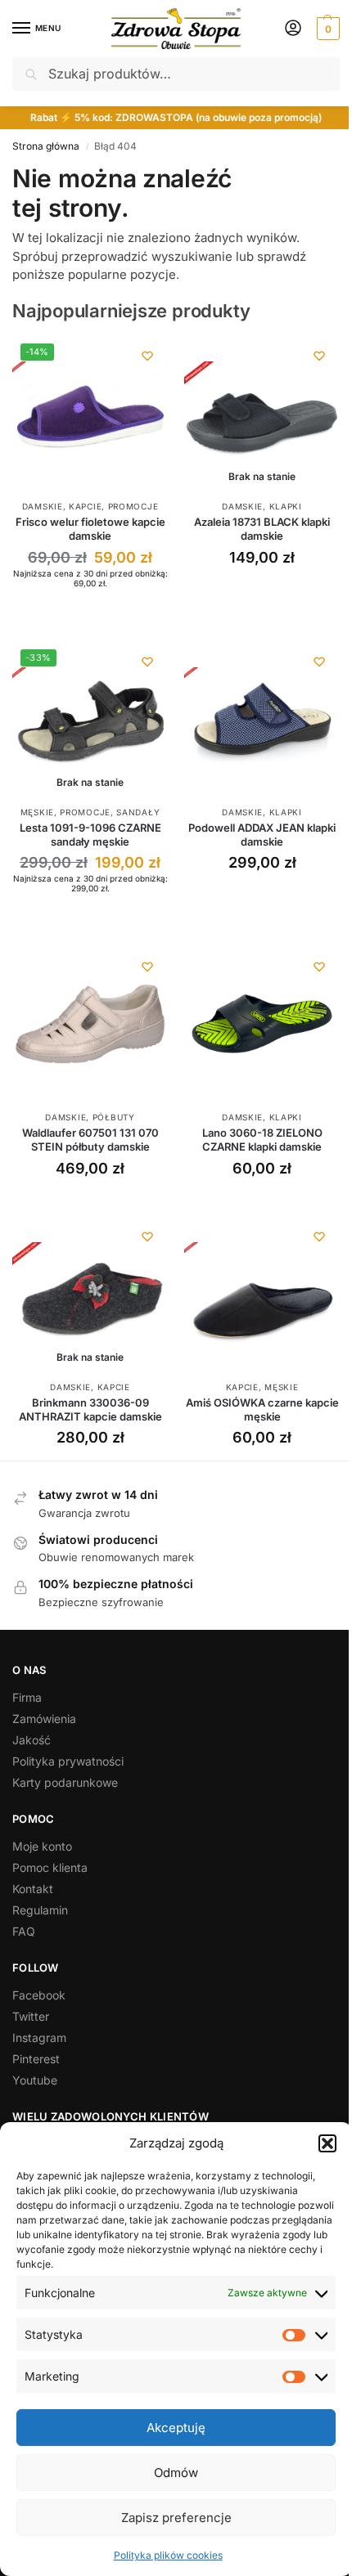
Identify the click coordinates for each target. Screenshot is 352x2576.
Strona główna (46, 146)
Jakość (32, 1740)
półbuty (114, 1117)
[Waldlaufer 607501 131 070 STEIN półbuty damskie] (90, 1024)
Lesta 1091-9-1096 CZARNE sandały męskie (90, 835)
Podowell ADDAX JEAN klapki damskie (262, 835)
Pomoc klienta (50, 1867)
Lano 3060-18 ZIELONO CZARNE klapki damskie (262, 1140)
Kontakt (33, 1889)
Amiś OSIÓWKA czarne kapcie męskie (262, 1409)
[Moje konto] (293, 29)
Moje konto (42, 1846)
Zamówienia (44, 1719)
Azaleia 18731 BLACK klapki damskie (262, 529)
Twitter (31, 2016)
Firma (27, 1697)
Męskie (37, 812)
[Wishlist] (147, 356)
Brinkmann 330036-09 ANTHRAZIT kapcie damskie (90, 1409)
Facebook (39, 1995)
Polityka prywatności (68, 1761)
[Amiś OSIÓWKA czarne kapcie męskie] (262, 1294)
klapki (286, 506)
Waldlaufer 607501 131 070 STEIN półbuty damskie (90, 1140)
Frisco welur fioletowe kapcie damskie (90, 529)
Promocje (133, 506)
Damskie (43, 506)
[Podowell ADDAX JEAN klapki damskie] (262, 719)
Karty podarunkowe (65, 1782)
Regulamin (40, 1910)
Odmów (176, 2473)
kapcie (85, 506)
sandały (138, 812)
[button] (327, 2143)
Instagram (39, 2037)
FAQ (24, 1931)
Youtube (35, 2080)
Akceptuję (176, 2428)
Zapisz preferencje (176, 2518)
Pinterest (36, 2059)
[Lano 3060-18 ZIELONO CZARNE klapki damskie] (262, 1024)
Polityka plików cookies (168, 2555)
